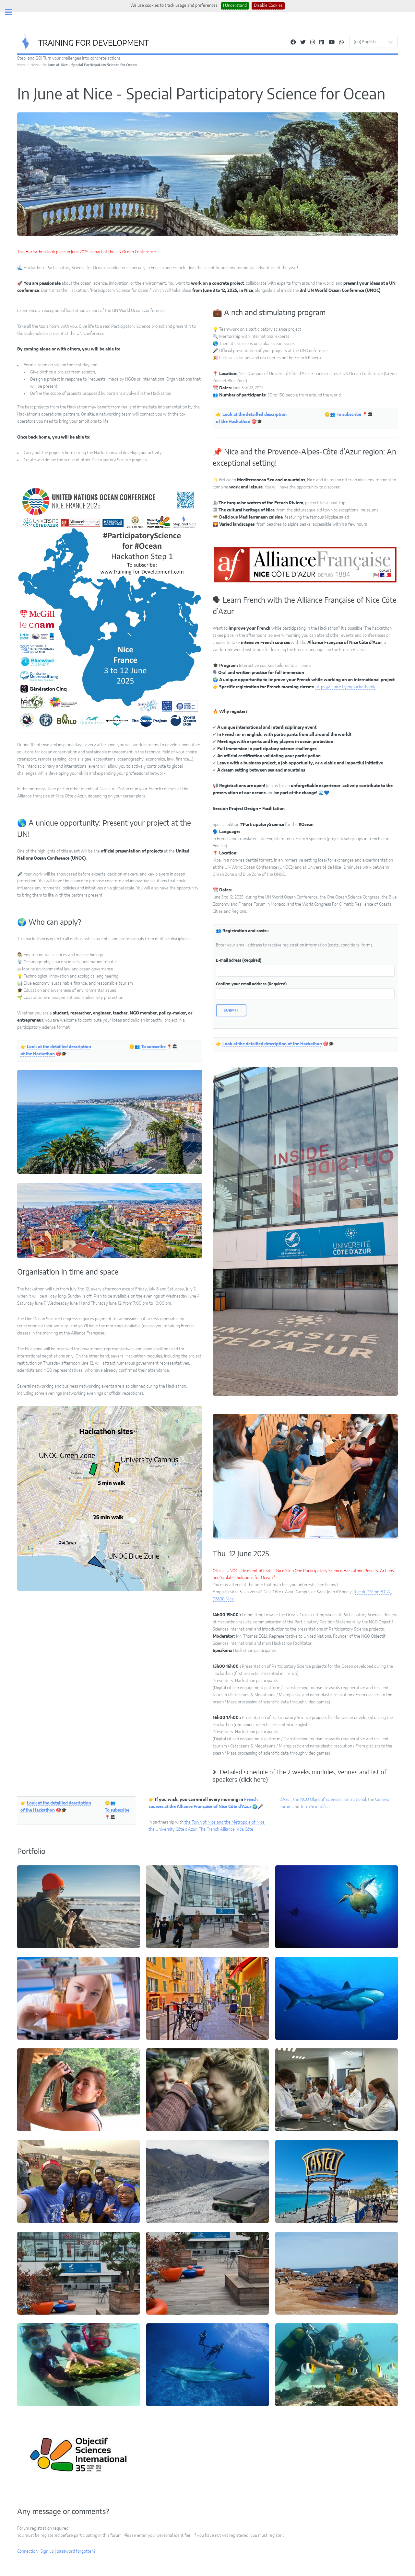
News (35, 65)
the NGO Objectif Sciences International (330, 1800)
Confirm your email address (251, 984)
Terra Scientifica (315, 1807)
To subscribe (153, 1047)
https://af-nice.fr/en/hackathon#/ (345, 687)
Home (22, 65)
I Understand (235, 6)
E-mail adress (239, 960)
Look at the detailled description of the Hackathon (272, 1044)
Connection (27, 2551)
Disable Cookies (268, 6)
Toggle (12, 12)
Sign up (47, 2551)
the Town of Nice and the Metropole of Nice (225, 1822)
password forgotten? (76, 2551)
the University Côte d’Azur (173, 1829)
